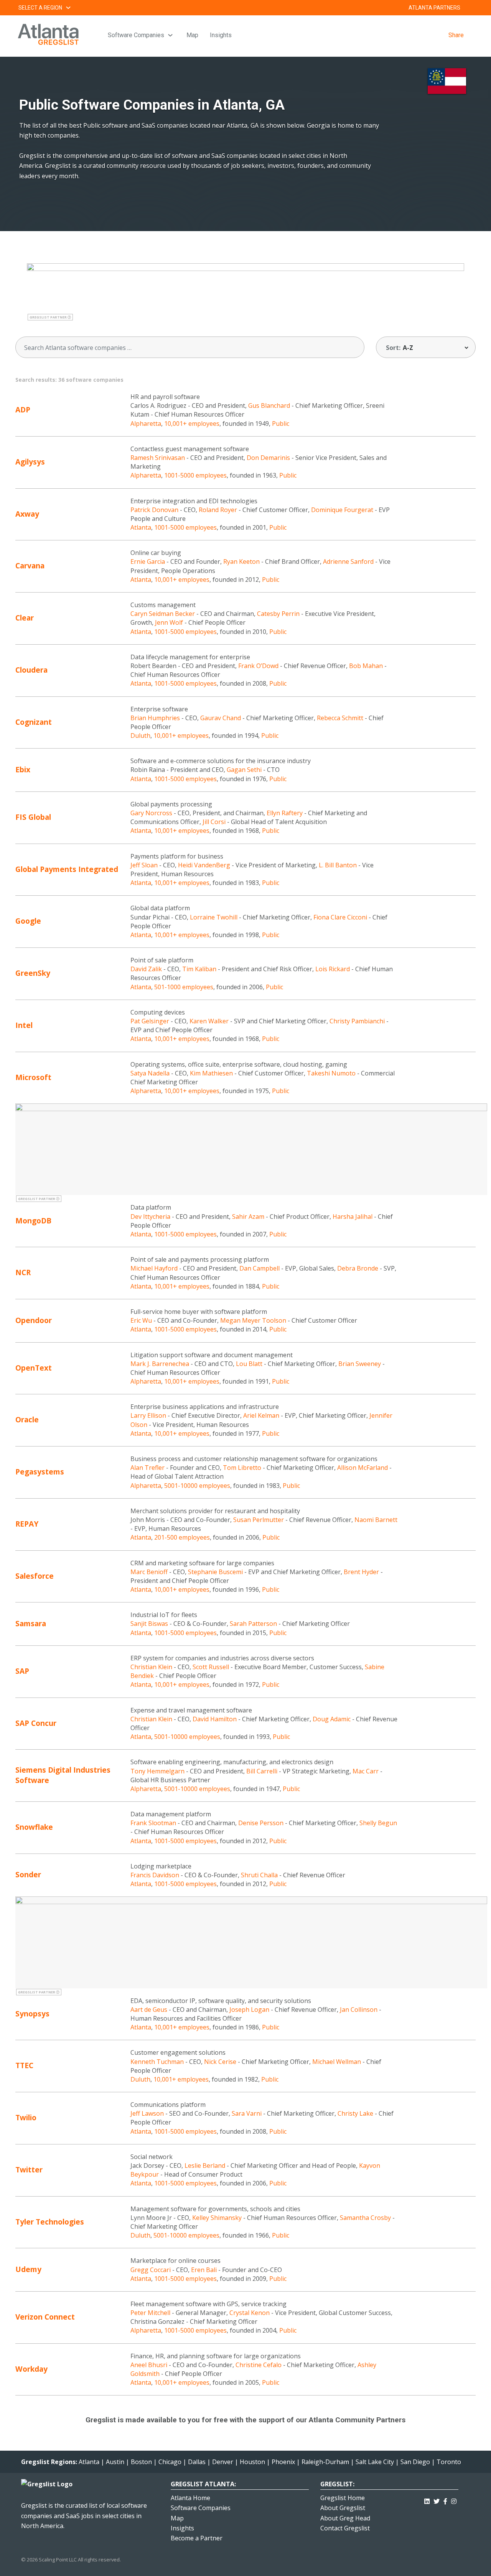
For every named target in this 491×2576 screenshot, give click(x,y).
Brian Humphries (155, 718)
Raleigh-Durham (325, 2462)
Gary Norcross (151, 813)
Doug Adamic (332, 1719)
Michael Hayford (154, 1268)
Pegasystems (40, 1472)
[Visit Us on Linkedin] (427, 2500)
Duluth (140, 736)
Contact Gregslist (345, 2528)
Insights (221, 35)
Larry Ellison (148, 1415)
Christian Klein (151, 1667)
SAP (22, 1671)
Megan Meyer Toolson (253, 1320)
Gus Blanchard (269, 406)
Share (456, 35)
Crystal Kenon (250, 2313)
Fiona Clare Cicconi (340, 917)
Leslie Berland (205, 2166)
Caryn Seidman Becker (163, 614)
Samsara (31, 1623)
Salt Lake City (375, 2462)
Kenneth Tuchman (157, 2062)
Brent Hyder (361, 1572)
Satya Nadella (150, 1073)
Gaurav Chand (221, 718)
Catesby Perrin (278, 614)
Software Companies (136, 35)
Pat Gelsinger (150, 1021)
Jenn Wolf (169, 622)
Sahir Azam (248, 1217)
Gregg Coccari (151, 2270)
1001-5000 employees (195, 475)
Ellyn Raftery (285, 813)
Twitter (29, 2170)
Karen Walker (209, 1021)
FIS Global (33, 817)
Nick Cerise (220, 2062)
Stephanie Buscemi (215, 1572)
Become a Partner (197, 2538)
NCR (23, 1272)
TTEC (24, 2065)
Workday (31, 2369)
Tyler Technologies (50, 2222)
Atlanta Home (190, 2498)
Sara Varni (247, 2113)
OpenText (34, 1368)
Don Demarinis (268, 458)
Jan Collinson (359, 2010)
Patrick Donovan (154, 510)
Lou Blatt (249, 1364)
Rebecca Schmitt (340, 718)
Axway (27, 514)
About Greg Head (345, 2518)
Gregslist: (337, 2484)
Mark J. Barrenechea (160, 1364)
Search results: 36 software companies (69, 380)
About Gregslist (343, 2508)
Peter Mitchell (150, 2313)
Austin (115, 2462)
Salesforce (35, 1576)
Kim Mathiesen (211, 1073)
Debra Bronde (358, 1268)
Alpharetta (146, 424)
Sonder (28, 1874)
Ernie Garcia (148, 561)
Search (470, 8)
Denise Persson (261, 1823)
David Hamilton (215, 1719)
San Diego (415, 2462)
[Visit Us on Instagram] (454, 2500)
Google (28, 921)
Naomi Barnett (376, 1520)
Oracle (27, 1419)
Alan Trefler (147, 1468)
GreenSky (33, 973)
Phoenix (283, 2462)
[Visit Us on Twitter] (437, 2500)
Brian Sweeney (360, 1364)
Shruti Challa (259, 1875)
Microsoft (33, 1077)
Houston (252, 2462)
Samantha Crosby (365, 2218)
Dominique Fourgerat (342, 510)
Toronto (449, 2462)
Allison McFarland (362, 1468)
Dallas (197, 2462)
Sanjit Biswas (149, 1624)
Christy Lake (355, 2113)
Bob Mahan (366, 666)
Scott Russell (211, 1667)
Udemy (28, 2269)
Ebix (23, 769)
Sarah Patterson (253, 1624)
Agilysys (30, 462)
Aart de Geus (149, 2010)
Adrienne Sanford (348, 561)
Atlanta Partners (434, 8)
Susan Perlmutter (259, 1520)
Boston (141, 2462)
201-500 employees (182, 1537)
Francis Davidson (155, 1875)
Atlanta (141, 527)
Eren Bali (204, 2270)
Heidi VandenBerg (204, 865)
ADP (23, 410)
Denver (223, 2462)
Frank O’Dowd (258, 666)
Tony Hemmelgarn (157, 1771)
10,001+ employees (192, 424)
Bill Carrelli (262, 1771)
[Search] (353, 348)
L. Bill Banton (338, 865)
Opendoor (34, 1320)
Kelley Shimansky (217, 2218)
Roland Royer (218, 510)
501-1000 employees (184, 987)
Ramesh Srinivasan (158, 458)
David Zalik (146, 969)
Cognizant (34, 722)
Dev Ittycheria (150, 1217)
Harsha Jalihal (353, 1217)
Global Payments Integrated (67, 869)
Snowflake (34, 1827)
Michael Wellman (337, 2062)
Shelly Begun (378, 1823)
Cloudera (31, 670)
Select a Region (40, 8)
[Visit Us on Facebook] (445, 2500)
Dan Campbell (260, 1268)
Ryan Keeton (241, 561)
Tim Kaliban (199, 969)
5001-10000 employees (197, 1486)
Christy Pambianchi (357, 1021)
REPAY (27, 1524)
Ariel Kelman (261, 1415)
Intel (24, 1025)
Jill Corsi (214, 822)
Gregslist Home (343, 2498)
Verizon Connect (45, 2317)
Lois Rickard (333, 969)
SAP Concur (36, 1723)
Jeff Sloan (144, 865)
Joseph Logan (249, 2010)
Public (281, 424)
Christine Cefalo (259, 2365)
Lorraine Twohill (214, 917)
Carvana (30, 566)
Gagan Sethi (244, 770)
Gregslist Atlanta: (203, 2484)
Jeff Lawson (147, 2113)
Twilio (26, 2117)
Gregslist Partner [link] (49, 317)
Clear (25, 618)
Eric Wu (141, 1320)
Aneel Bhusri (149, 2365)
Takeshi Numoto (331, 1073)
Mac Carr (366, 1771)
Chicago (170, 2462)
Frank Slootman (153, 1823)
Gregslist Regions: (50, 2462)
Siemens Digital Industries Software (63, 1775)
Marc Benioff (149, 1572)
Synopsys (32, 2014)
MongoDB (33, 1221)
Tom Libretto (242, 1468)
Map (192, 35)
